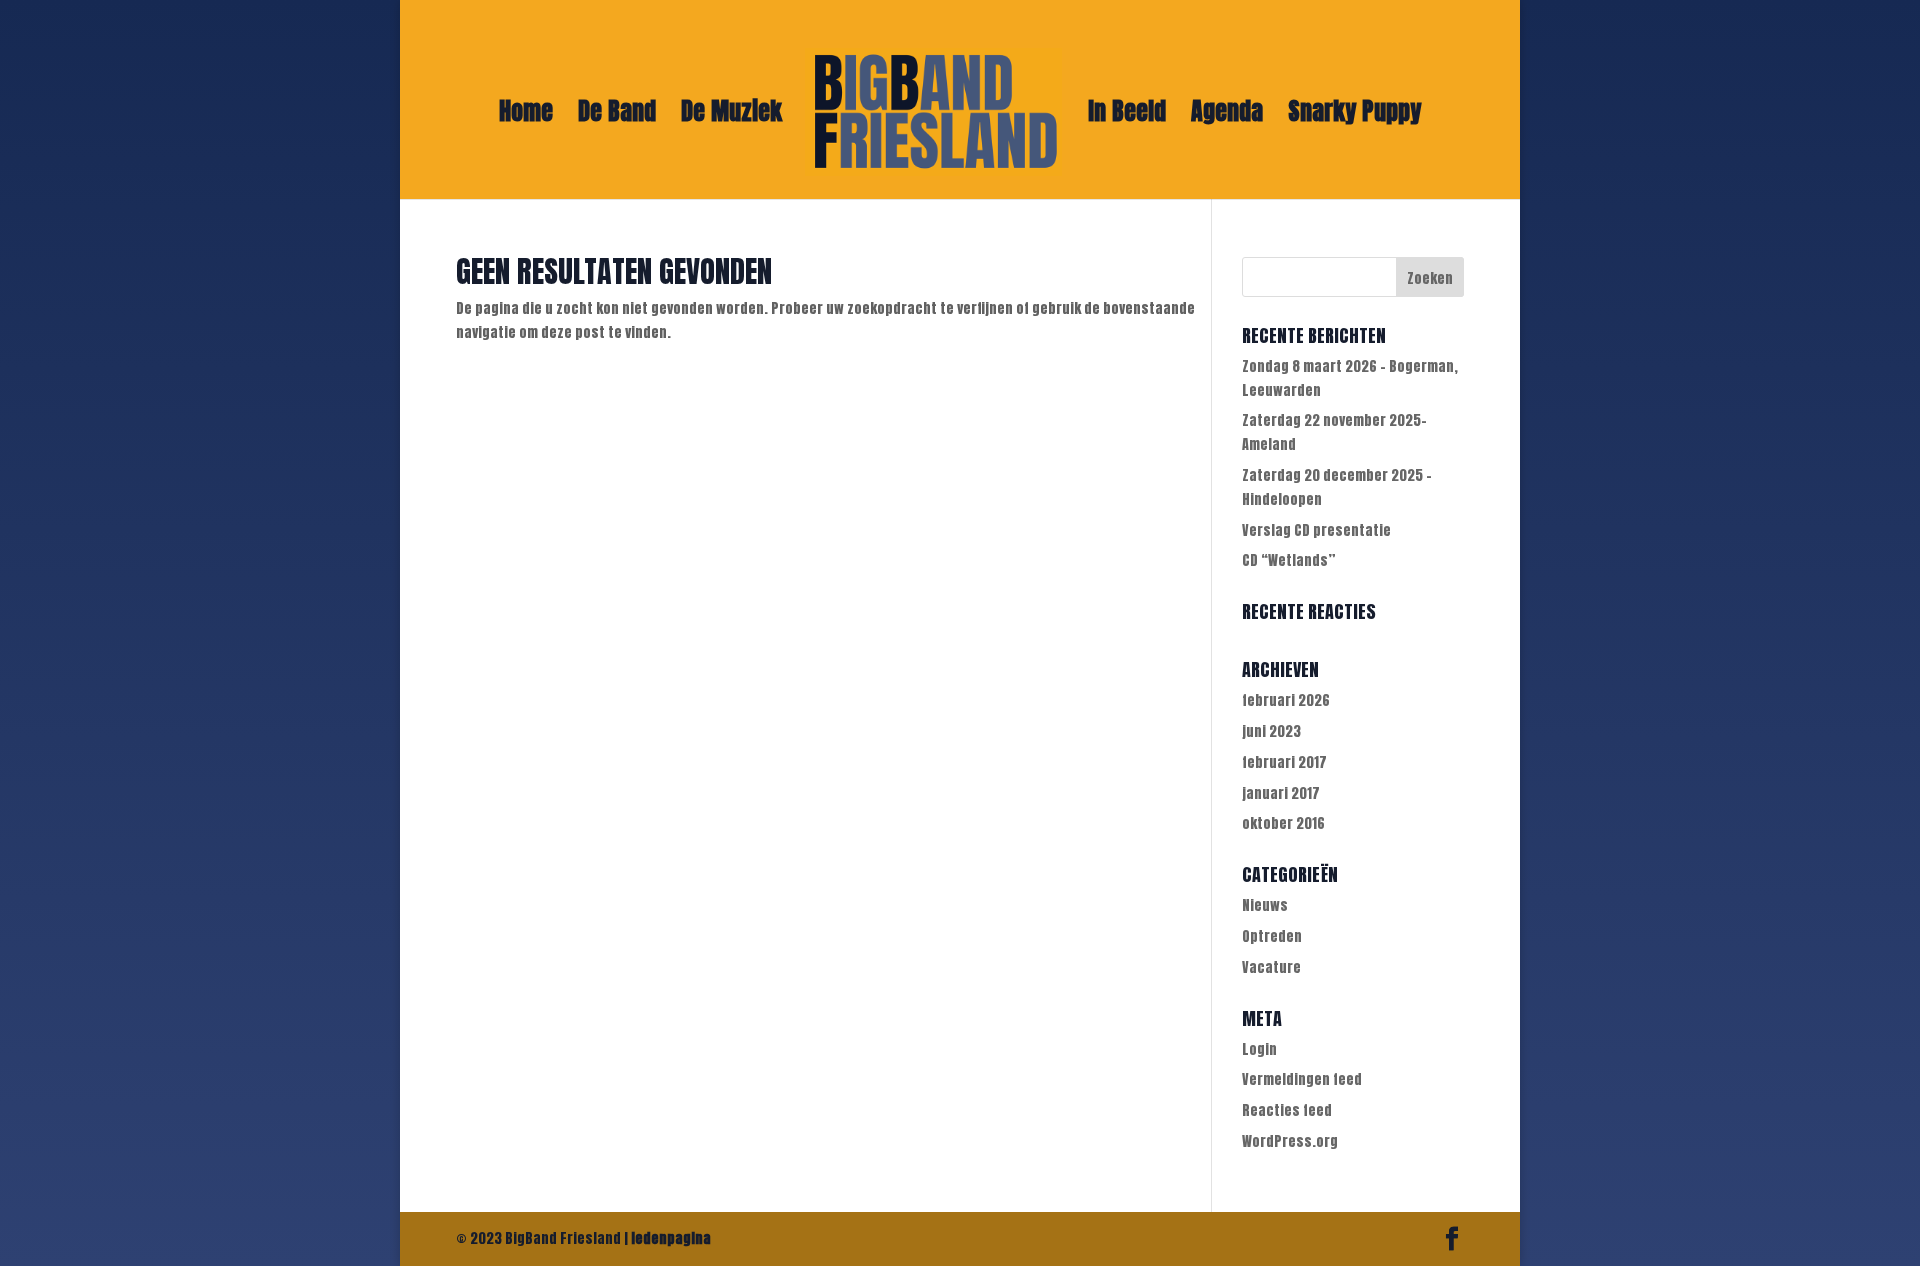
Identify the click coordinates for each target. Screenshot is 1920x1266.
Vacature (1271, 967)
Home (526, 116)
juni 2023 (1271, 731)
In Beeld (1127, 116)
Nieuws (1265, 905)
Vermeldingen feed (1302, 1079)
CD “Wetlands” (1289, 560)
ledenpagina (671, 1238)
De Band (617, 116)
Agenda (1227, 116)
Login (1259, 1049)
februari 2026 (1286, 700)
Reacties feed (1287, 1110)
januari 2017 (1281, 793)
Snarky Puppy (1354, 116)
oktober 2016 (1283, 823)
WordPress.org (1290, 1141)
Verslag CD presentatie (1316, 530)
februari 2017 (1284, 762)
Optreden (1272, 936)
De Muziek (731, 116)
